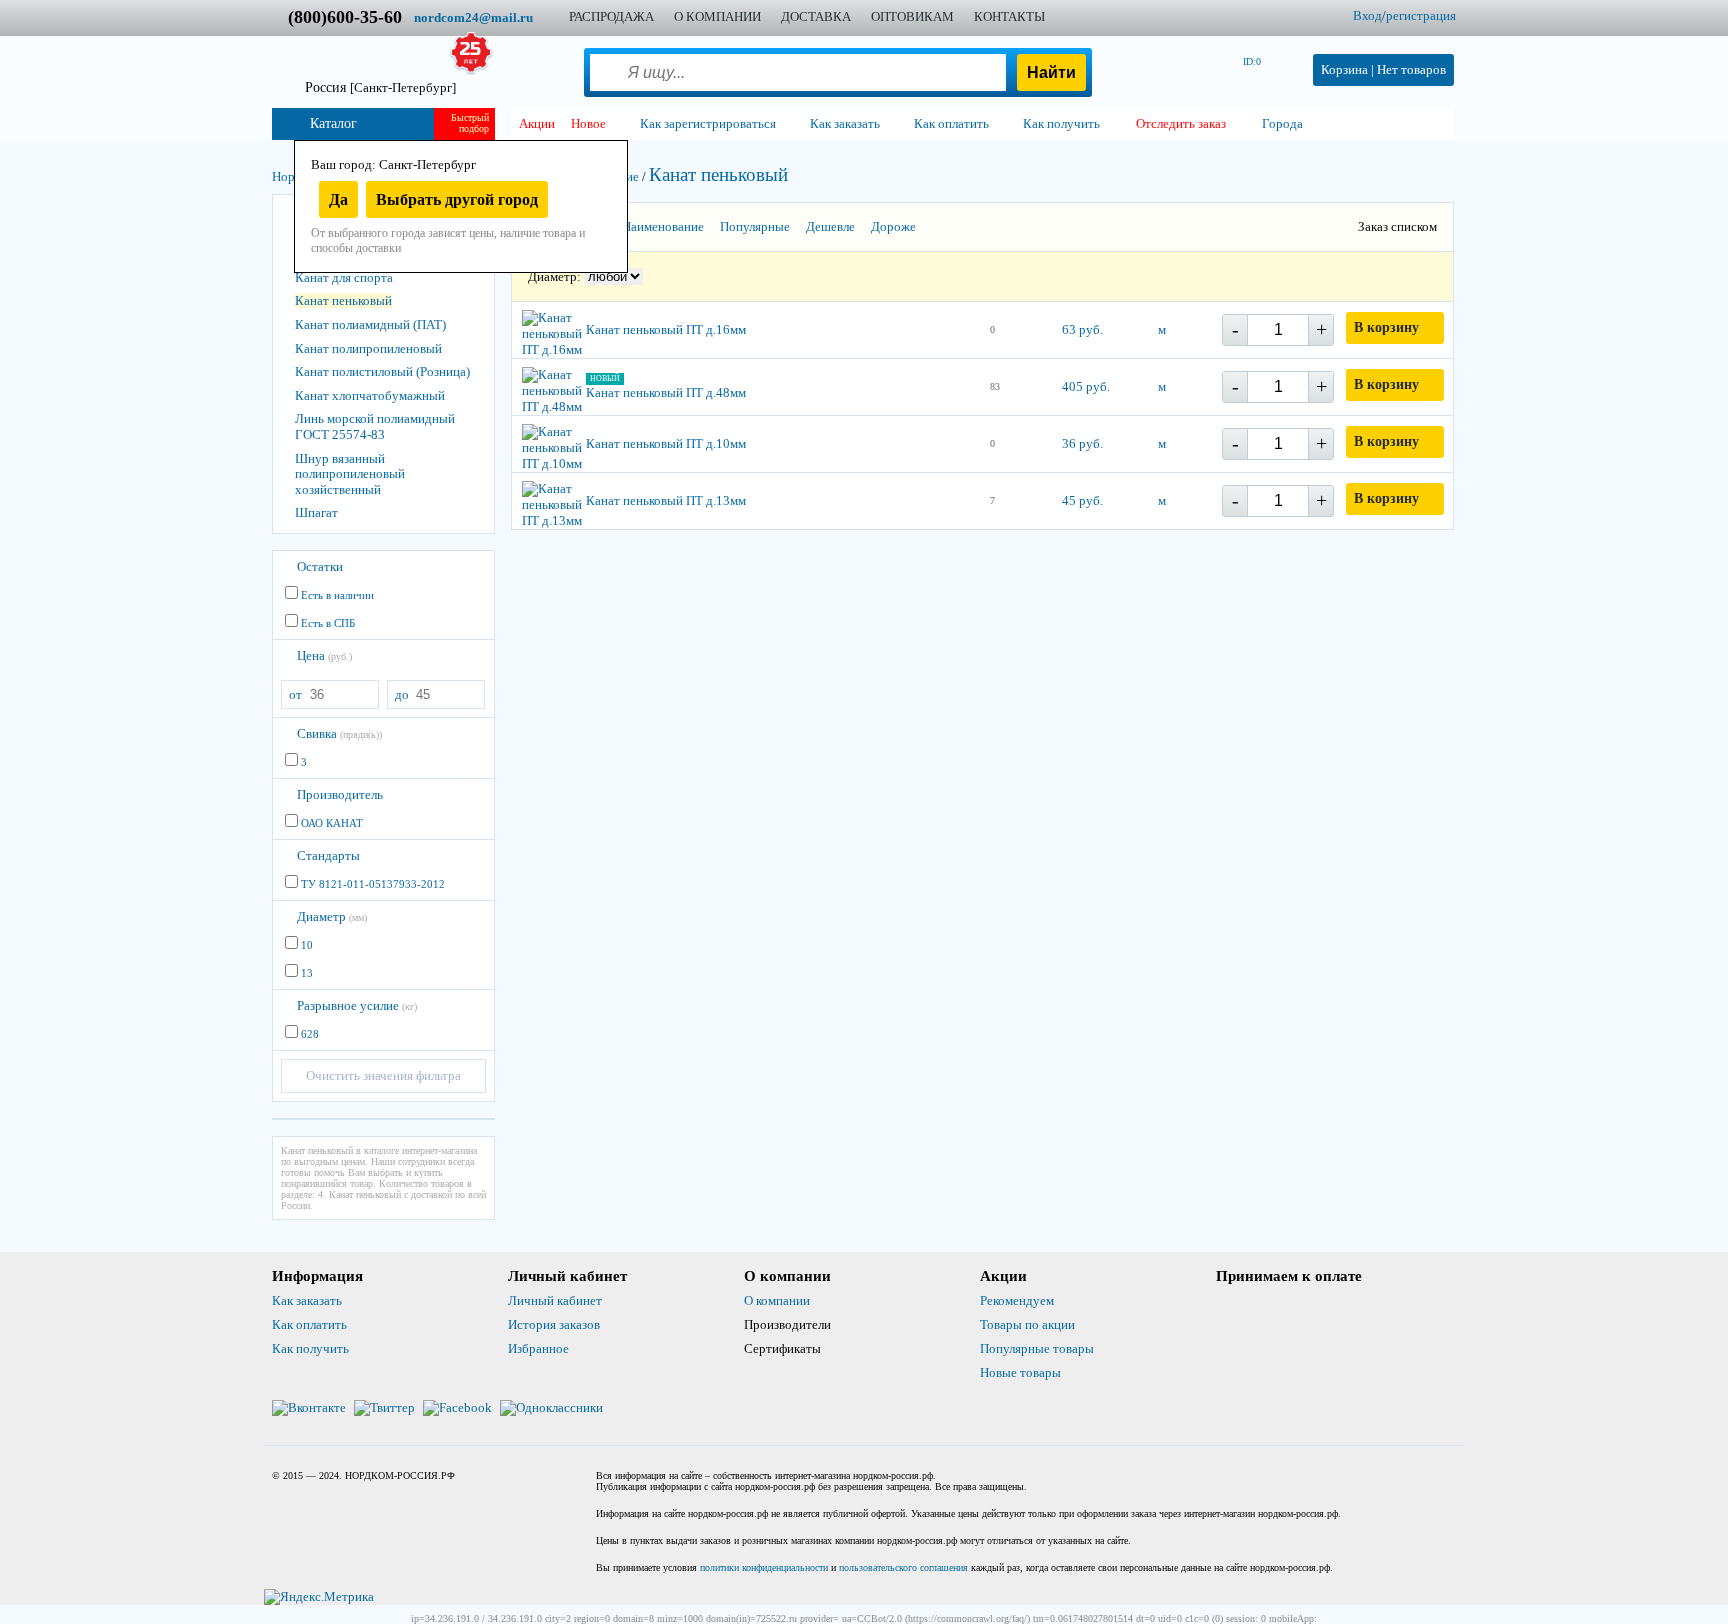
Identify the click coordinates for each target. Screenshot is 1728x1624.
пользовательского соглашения (903, 1567)
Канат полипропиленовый (368, 348)
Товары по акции (1027, 1324)
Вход (1367, 15)
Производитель (340, 794)
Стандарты (328, 855)
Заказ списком (1397, 226)
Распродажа (611, 16)
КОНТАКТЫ (1009, 16)
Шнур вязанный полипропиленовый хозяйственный (350, 474)
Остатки (320, 566)
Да (338, 199)
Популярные (755, 226)
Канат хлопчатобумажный (370, 395)
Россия (380, 87)
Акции (537, 123)
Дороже (893, 226)
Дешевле (830, 226)
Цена (324, 655)
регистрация (1421, 15)
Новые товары (1020, 1372)
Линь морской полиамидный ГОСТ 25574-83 (375, 426)
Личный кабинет (555, 1300)
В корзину (1386, 327)
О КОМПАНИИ (717, 16)
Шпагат (316, 512)
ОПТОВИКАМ (912, 16)
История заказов (554, 1324)
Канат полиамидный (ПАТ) (370, 324)
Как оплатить (309, 1324)
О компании (777, 1300)
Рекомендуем (1017, 1300)
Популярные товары (1037, 1348)
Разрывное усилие (357, 1005)
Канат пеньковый (343, 300)
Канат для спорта (344, 277)
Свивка (339, 733)
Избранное (538, 1348)
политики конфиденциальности (764, 1567)
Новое (588, 123)
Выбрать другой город (457, 199)
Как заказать (307, 1300)
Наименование (663, 226)
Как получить (310, 1348)
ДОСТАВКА (816, 16)
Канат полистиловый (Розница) (382, 371)
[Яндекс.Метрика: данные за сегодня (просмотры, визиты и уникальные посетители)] (319, 1597)
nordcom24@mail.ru (473, 17)
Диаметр (332, 916)
